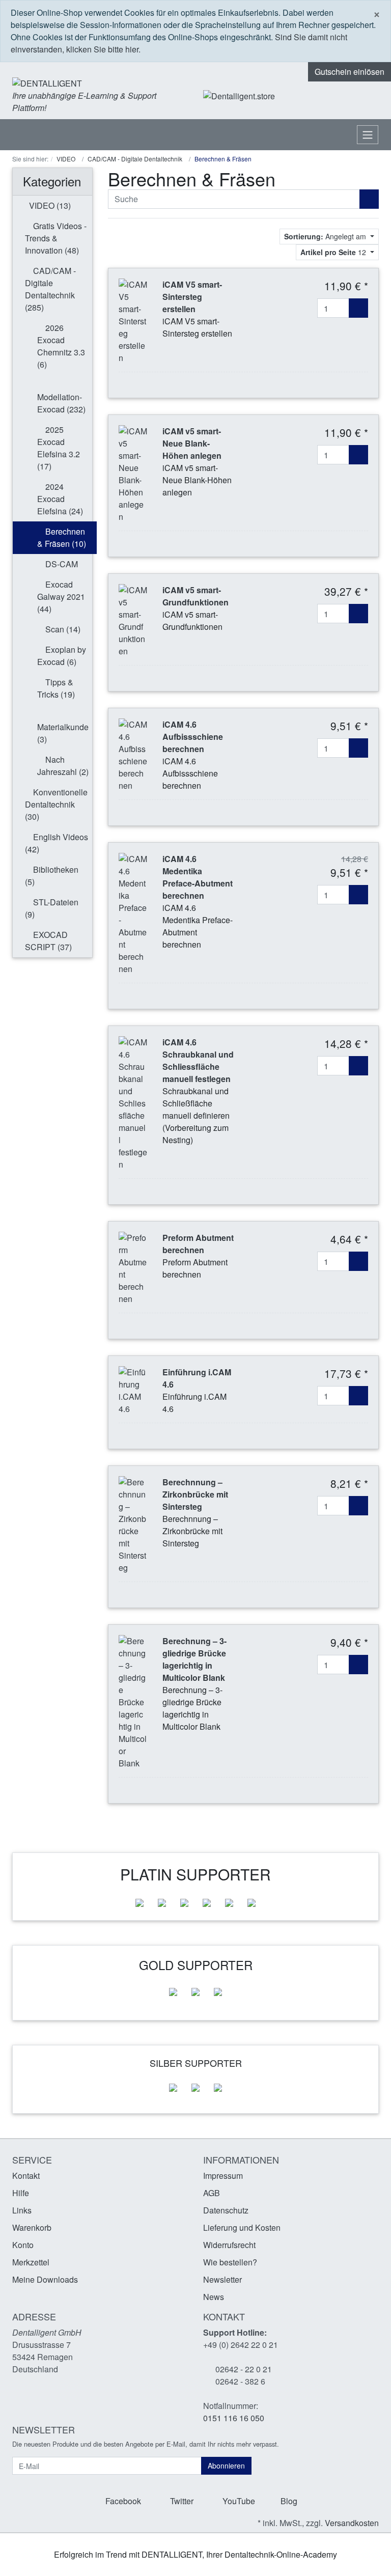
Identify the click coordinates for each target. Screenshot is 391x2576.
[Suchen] (369, 199)
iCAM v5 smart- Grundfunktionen (195, 596)
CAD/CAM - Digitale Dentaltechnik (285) (50, 289)
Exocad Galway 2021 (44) (61, 597)
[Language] (332, 96)
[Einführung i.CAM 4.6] (133, 1389)
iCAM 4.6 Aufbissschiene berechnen (193, 737)
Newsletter (222, 2279)
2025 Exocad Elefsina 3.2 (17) (59, 448)
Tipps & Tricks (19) (56, 688)
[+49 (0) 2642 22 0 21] (305, 96)
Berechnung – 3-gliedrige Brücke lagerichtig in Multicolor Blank (194, 1659)
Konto (23, 2245)
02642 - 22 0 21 (244, 2369)
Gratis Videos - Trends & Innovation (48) (56, 238)
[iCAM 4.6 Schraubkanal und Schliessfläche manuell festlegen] (133, 1102)
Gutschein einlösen (350, 72)
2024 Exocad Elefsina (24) (60, 499)
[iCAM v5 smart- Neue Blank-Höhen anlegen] (133, 473)
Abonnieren (226, 2466)
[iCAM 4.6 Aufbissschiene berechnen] (133, 754)
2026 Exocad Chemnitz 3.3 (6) (61, 346)
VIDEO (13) (49, 205)
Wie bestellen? (230, 2262)
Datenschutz (226, 2210)
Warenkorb (32, 2227)
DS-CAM (61, 564)
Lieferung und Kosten (242, 2227)
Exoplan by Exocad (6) (62, 656)
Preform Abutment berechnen (198, 1244)
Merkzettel (31, 2262)
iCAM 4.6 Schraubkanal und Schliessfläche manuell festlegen (198, 1060)
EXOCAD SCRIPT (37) (48, 941)
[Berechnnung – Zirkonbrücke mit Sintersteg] (133, 1524)
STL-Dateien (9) (52, 908)
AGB (212, 2193)
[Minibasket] (368, 96)
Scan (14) (62, 629)
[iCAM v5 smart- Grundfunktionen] (133, 619)
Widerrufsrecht (229, 2245)
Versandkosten (352, 2523)
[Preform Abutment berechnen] (133, 1267)
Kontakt (26, 2176)
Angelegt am (326, 236)
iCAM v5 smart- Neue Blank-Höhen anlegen (192, 443)
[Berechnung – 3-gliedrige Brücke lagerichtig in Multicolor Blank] (133, 1701)
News (214, 2297)
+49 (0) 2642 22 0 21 (241, 2345)
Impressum (223, 2176)
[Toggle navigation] (368, 135)
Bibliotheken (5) (52, 876)
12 (334, 252)
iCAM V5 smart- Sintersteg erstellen (192, 297)
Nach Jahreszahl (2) (63, 766)
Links (22, 2210)
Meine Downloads (45, 2279)
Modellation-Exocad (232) (61, 403)
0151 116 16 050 (234, 2418)
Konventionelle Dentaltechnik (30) (56, 804)
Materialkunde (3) (63, 733)
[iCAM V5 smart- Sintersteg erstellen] (133, 320)
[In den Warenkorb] (358, 308)
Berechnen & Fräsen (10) (62, 537)
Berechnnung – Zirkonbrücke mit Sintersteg (195, 1494)
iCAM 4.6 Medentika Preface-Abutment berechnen (198, 877)
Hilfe (21, 2193)
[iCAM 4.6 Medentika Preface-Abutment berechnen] (133, 913)
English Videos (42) (57, 843)
